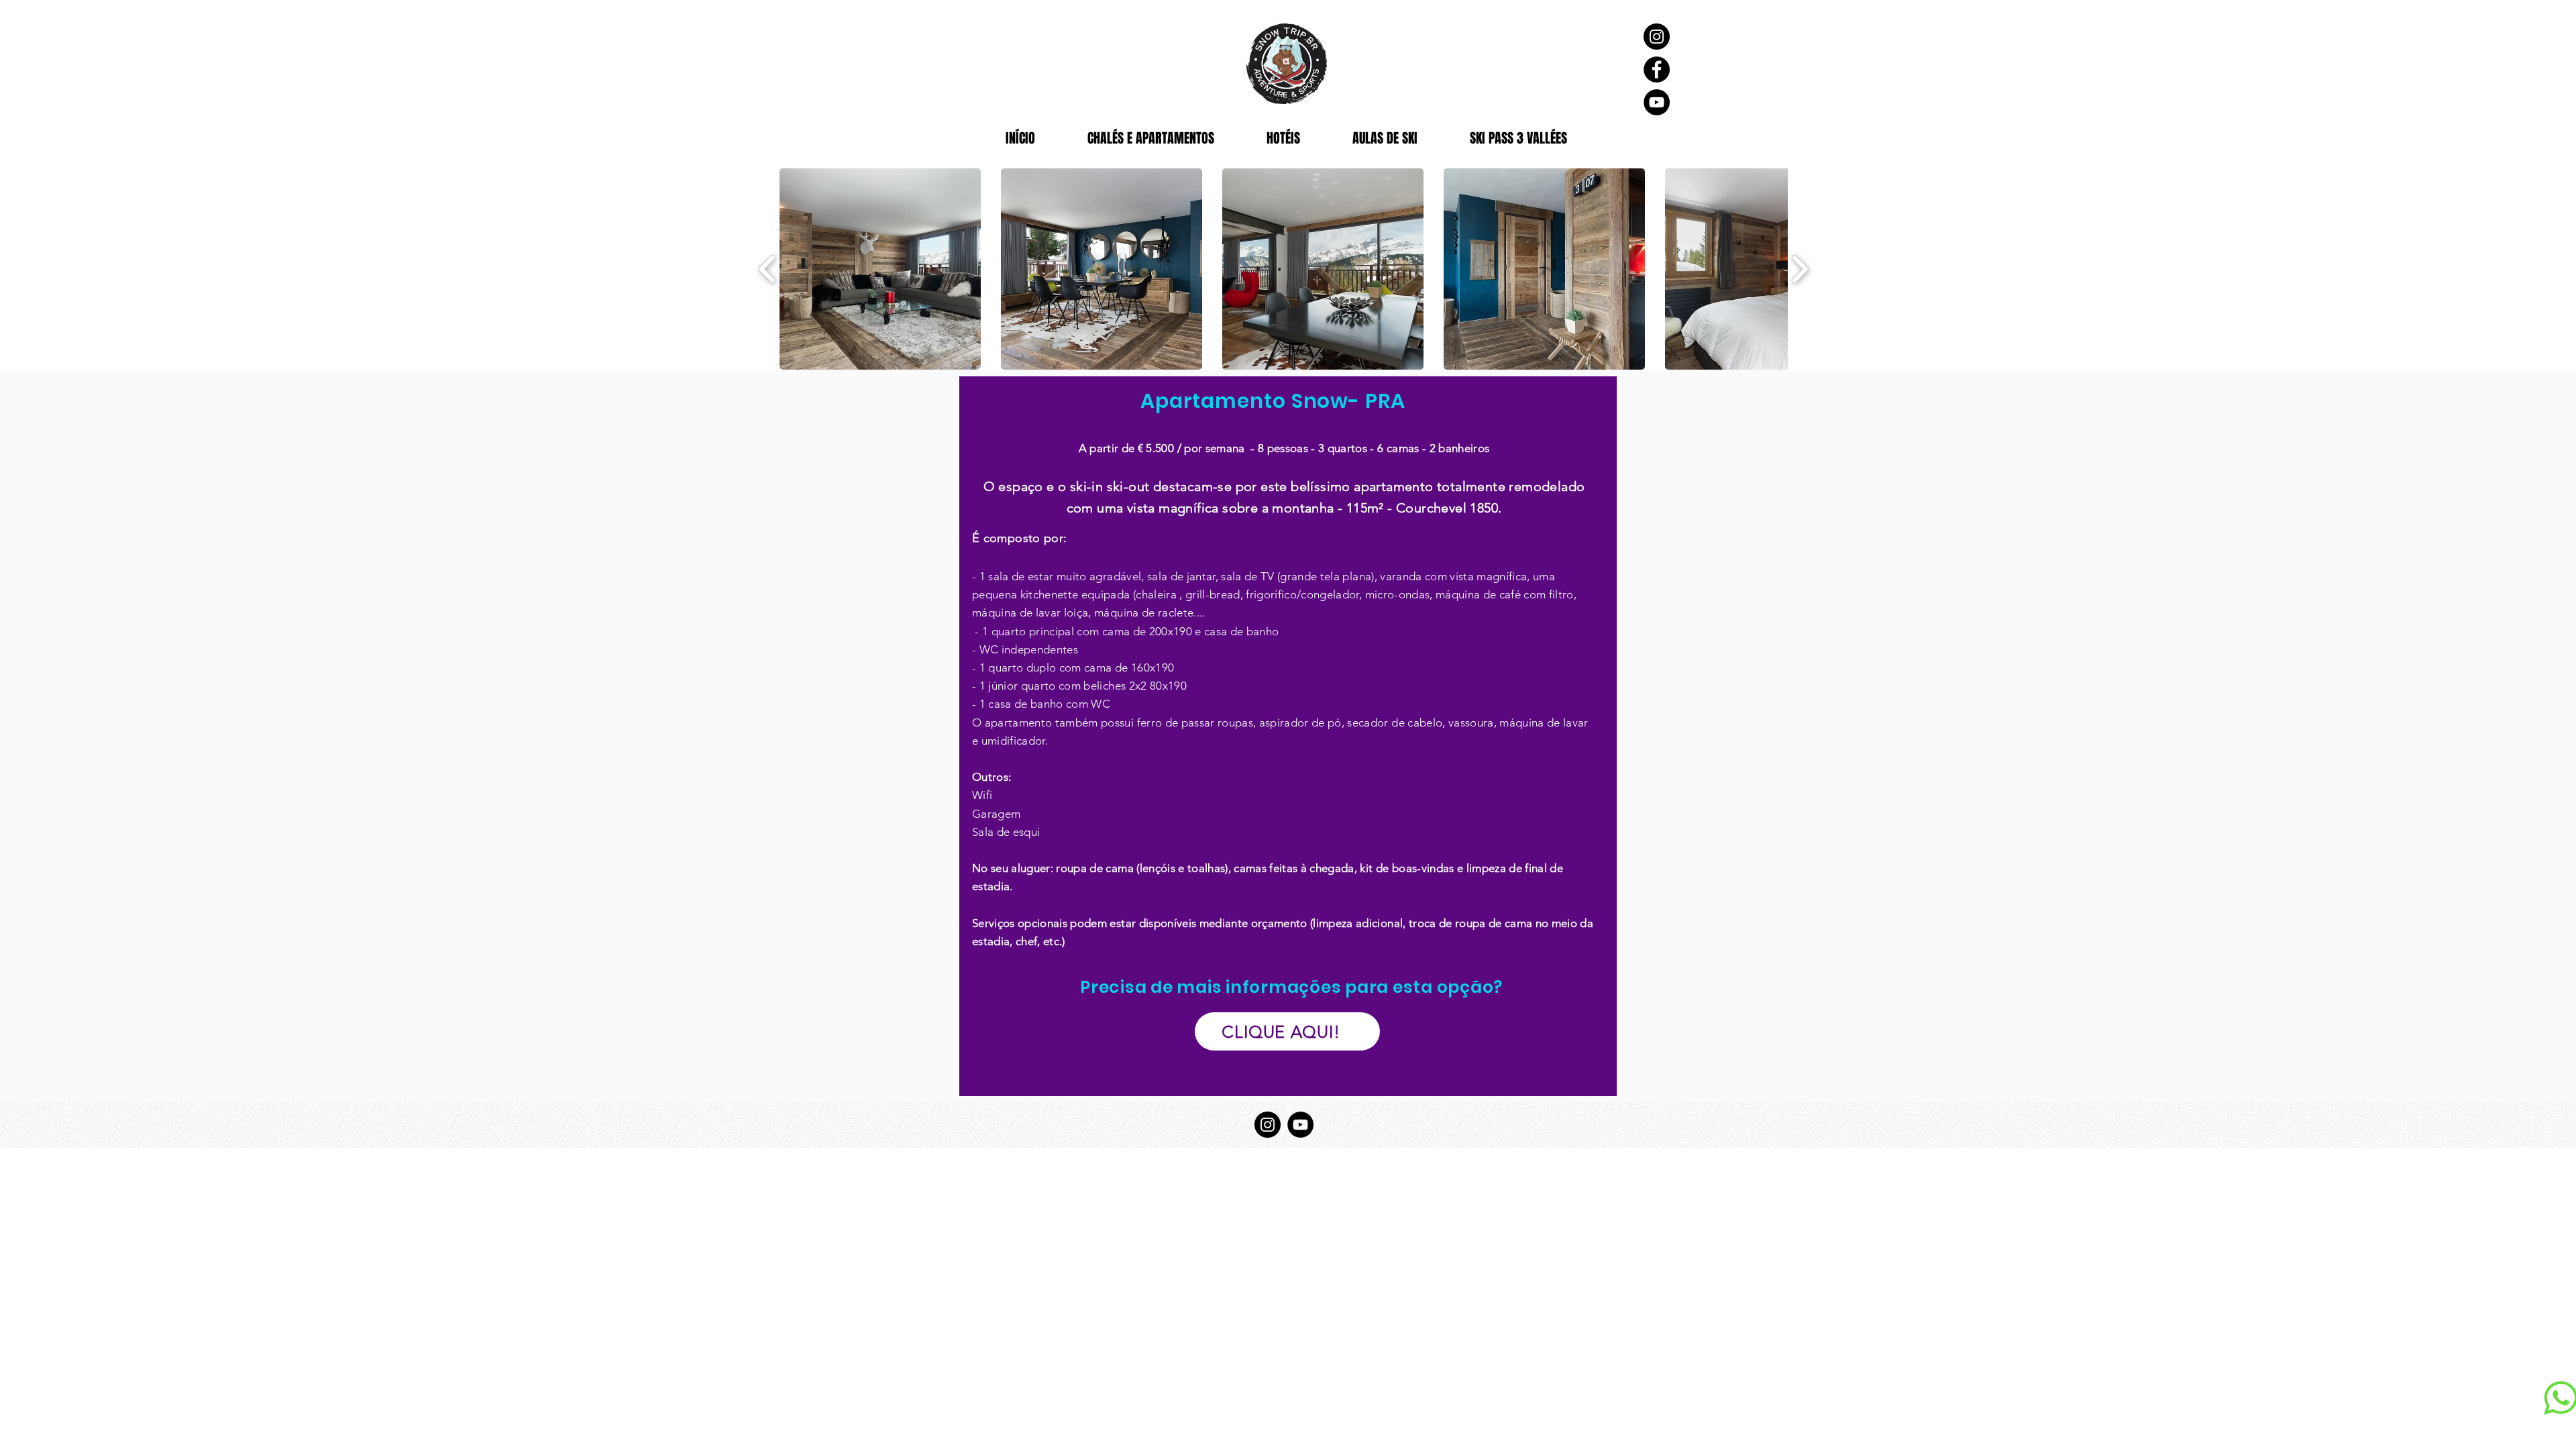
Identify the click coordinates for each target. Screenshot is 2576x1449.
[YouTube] (1657, 102)
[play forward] (1800, 269)
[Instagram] (1657, 37)
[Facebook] (1657, 69)
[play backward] (768, 269)
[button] (880, 269)
